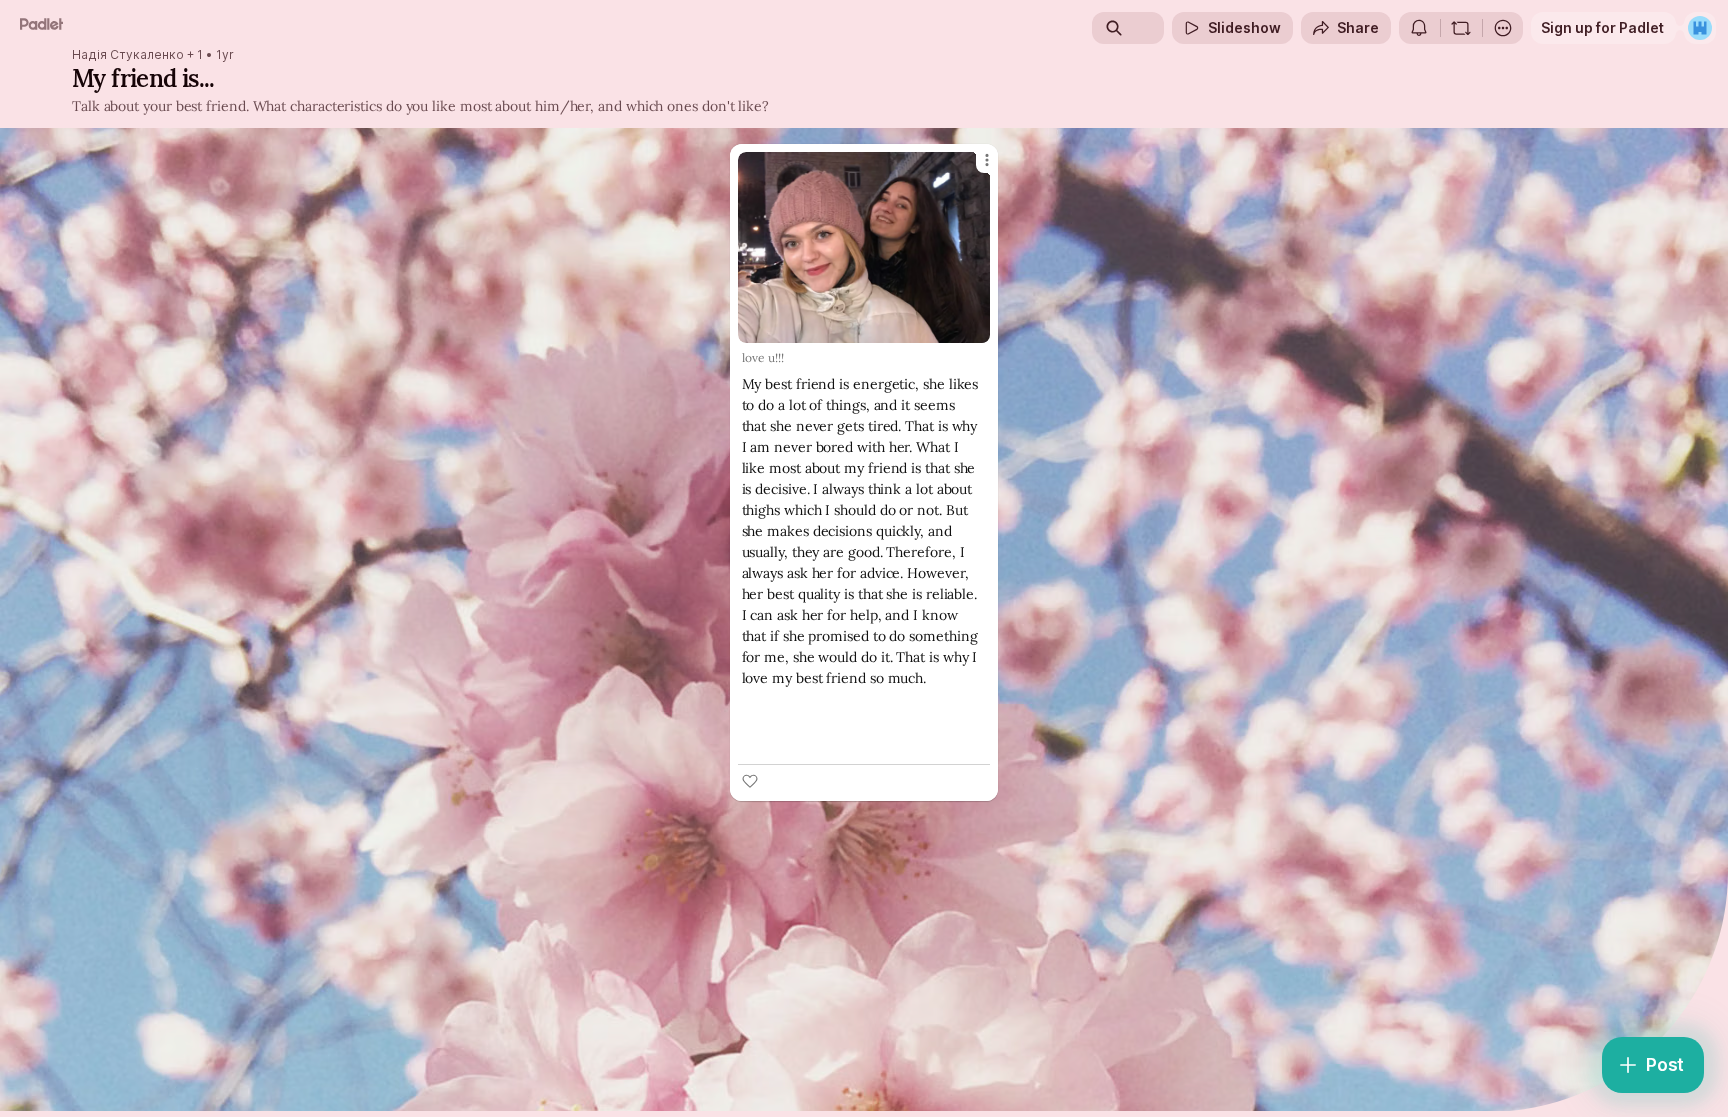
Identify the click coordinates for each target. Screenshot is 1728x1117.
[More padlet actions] (1503, 28)
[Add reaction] (750, 781)
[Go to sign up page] (1700, 28)
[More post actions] (987, 160)
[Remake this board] (1461, 28)
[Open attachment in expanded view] (864, 247)
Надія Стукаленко (128, 55)
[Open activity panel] (1419, 28)
